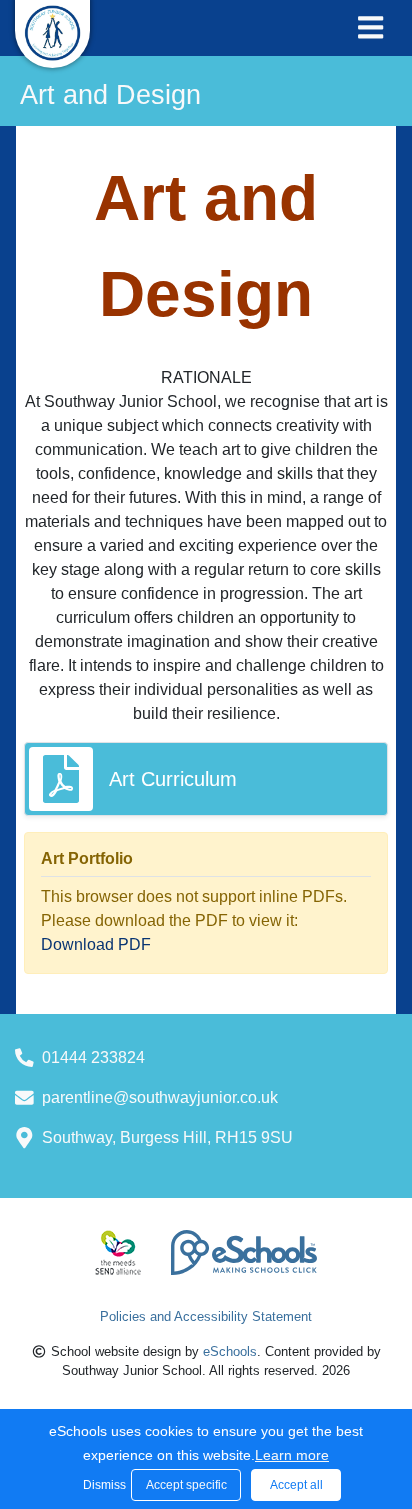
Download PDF (96, 944)
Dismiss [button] (102, 1485)
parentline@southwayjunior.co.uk (160, 1097)
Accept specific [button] (186, 1485)
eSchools (230, 1351)
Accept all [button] (296, 1485)
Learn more (292, 1455)
